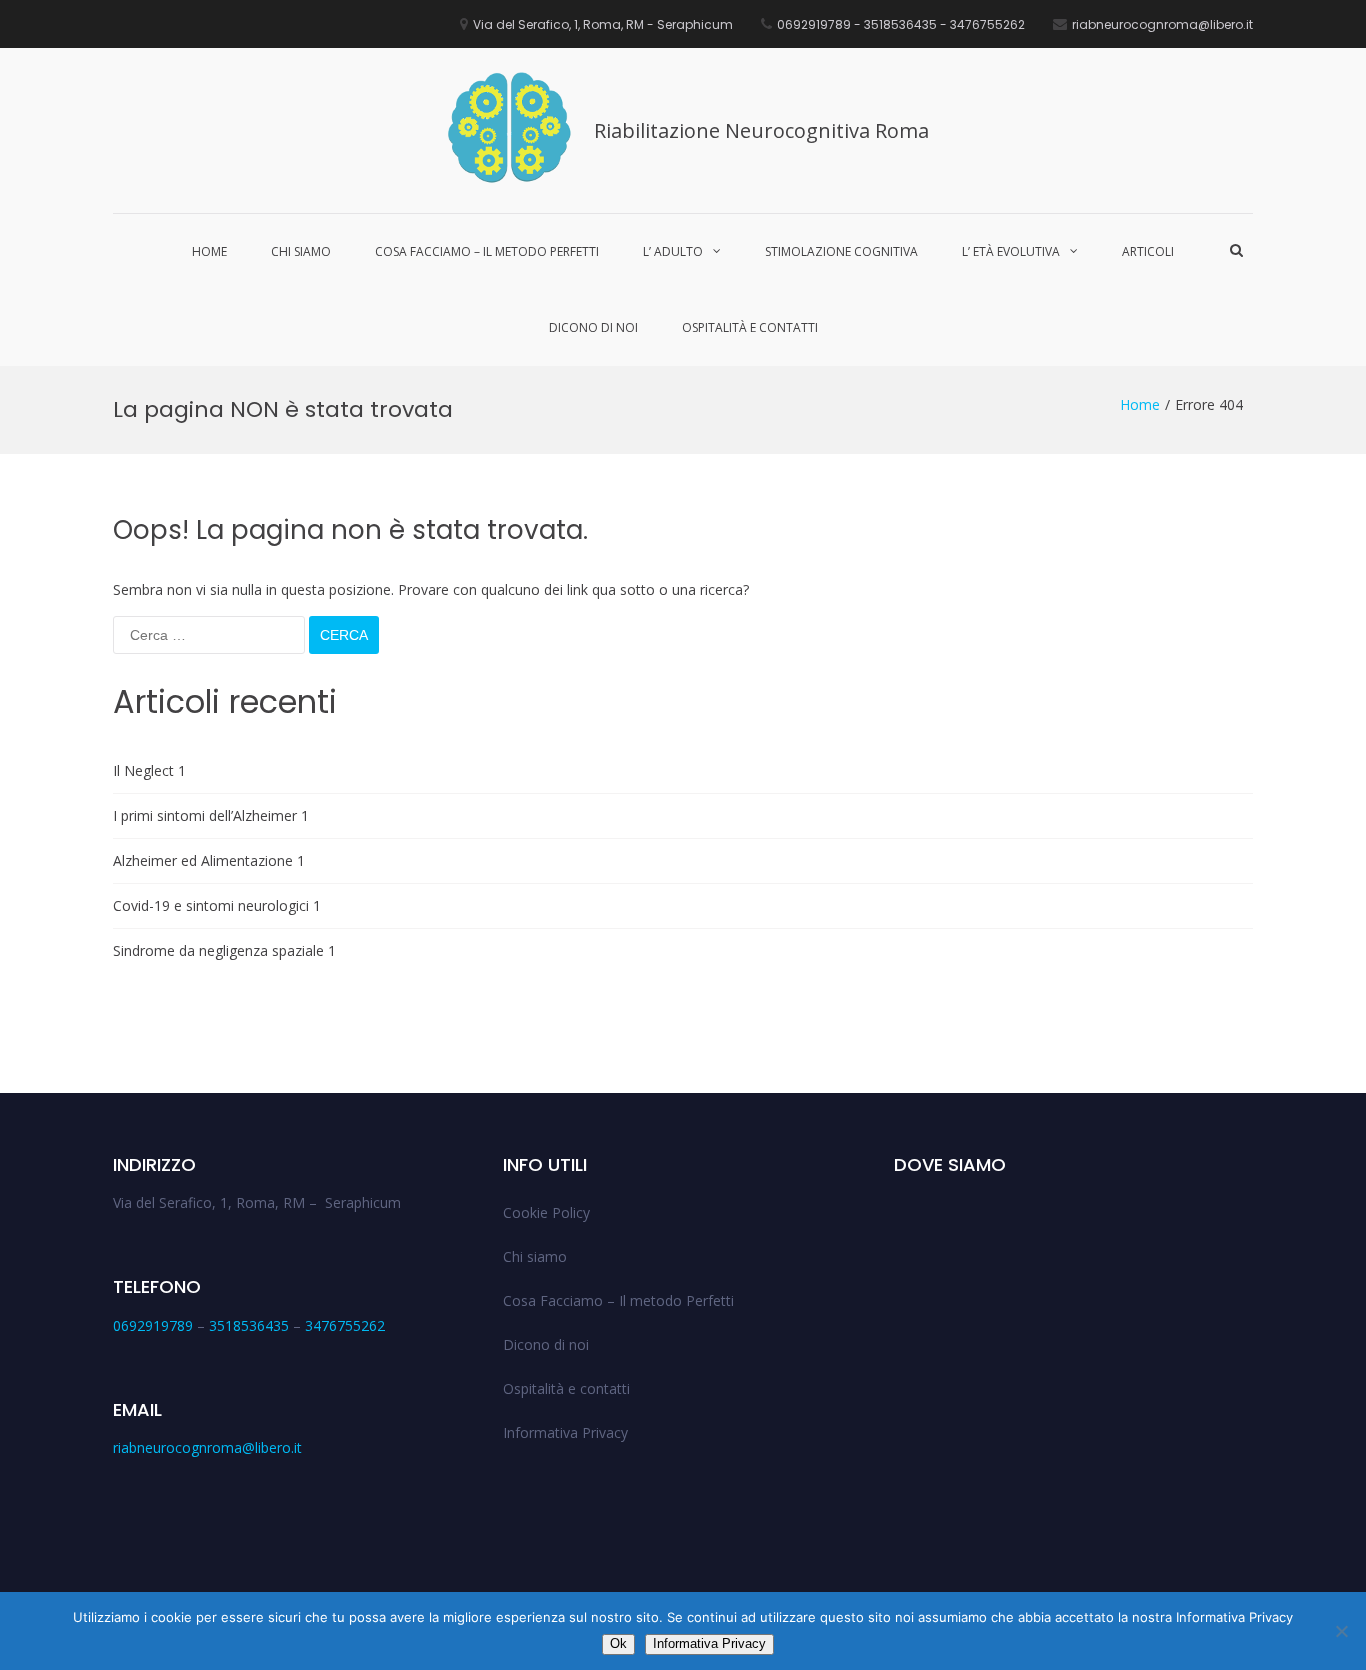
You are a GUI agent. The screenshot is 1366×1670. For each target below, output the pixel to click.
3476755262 (345, 1325)
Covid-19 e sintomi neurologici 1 (217, 905)
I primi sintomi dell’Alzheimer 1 (211, 815)
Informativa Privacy (565, 1432)
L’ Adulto (673, 251)
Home (209, 251)
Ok (618, 1643)
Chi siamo (301, 251)
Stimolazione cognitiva (841, 251)
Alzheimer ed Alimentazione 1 (209, 860)
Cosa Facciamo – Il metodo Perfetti (487, 251)
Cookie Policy (546, 1212)
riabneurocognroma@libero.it (207, 1447)
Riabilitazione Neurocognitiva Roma (761, 130)
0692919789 (153, 1325)
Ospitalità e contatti (750, 327)
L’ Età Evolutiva (1011, 251)
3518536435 (249, 1325)
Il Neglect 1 (149, 770)
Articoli (1148, 251)
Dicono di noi (593, 327)
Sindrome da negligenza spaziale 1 (224, 950)
